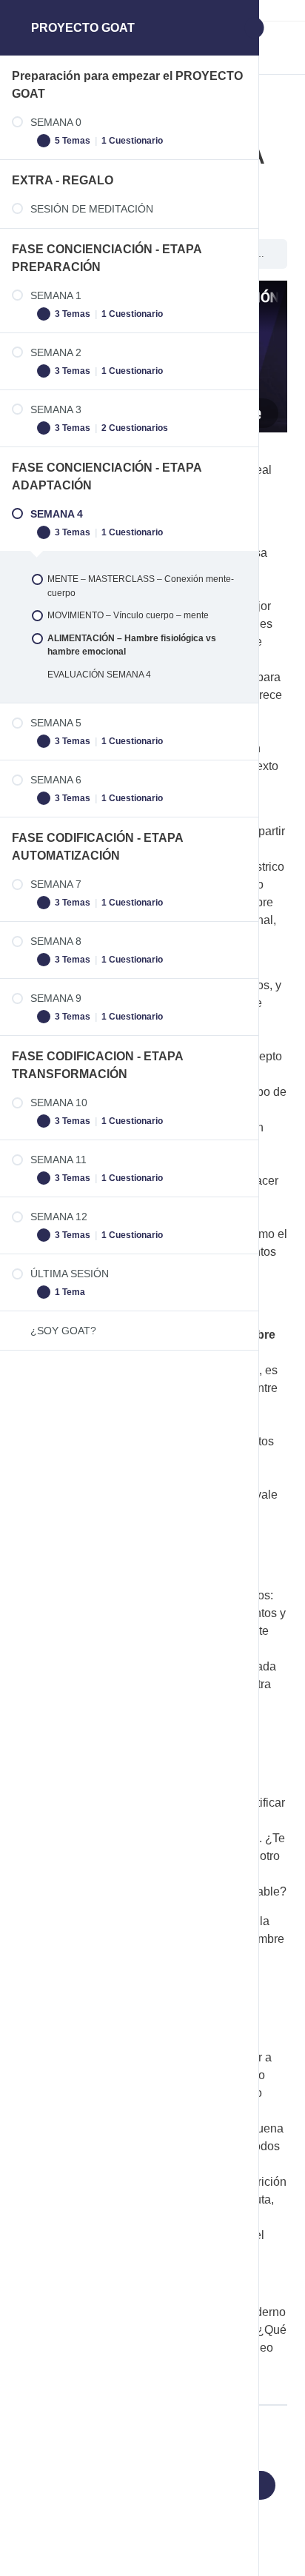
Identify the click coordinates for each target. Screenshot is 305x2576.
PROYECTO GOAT (83, 28)
